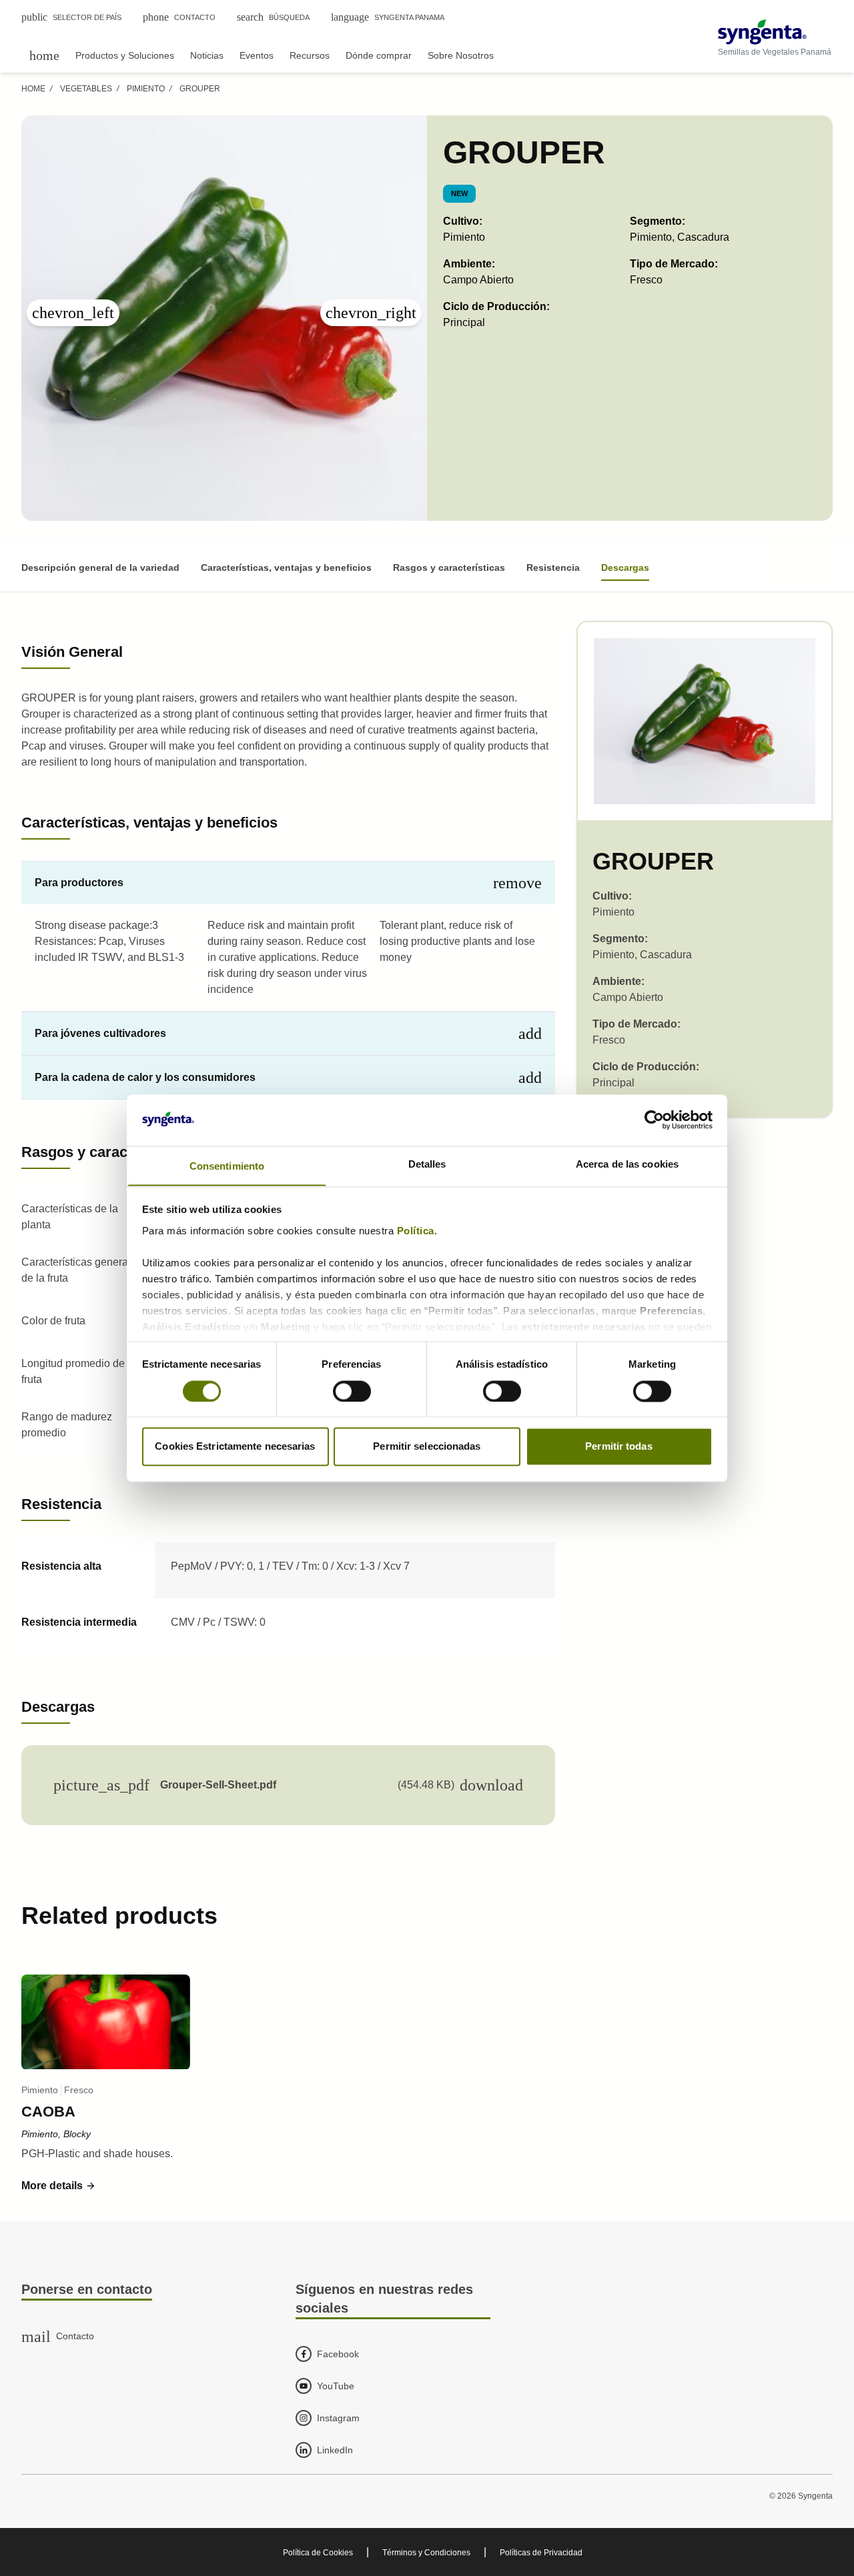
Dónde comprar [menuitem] (379, 55)
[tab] (288, 883)
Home (33, 89)
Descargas (625, 567)
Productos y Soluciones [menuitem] (125, 55)
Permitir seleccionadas (427, 1447)
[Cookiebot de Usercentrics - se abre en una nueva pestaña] (654, 1120)
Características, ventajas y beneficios (286, 567)
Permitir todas (618, 1447)
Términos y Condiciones (426, 2553)
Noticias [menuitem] (207, 55)
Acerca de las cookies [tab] (627, 1164)
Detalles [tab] (427, 1164)
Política (416, 1231)
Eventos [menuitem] (257, 55)
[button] (59, 2186)
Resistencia (553, 567)
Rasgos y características (449, 567)
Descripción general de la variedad (100, 567)
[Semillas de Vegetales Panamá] (775, 32)
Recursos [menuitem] (310, 55)
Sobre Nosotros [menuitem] (461, 55)
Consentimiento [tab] (227, 1166)
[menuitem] (44, 55)
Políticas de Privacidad (541, 2553)
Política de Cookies (318, 2553)
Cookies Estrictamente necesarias (235, 1447)
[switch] (352, 1391)
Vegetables (86, 89)
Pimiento (146, 89)
